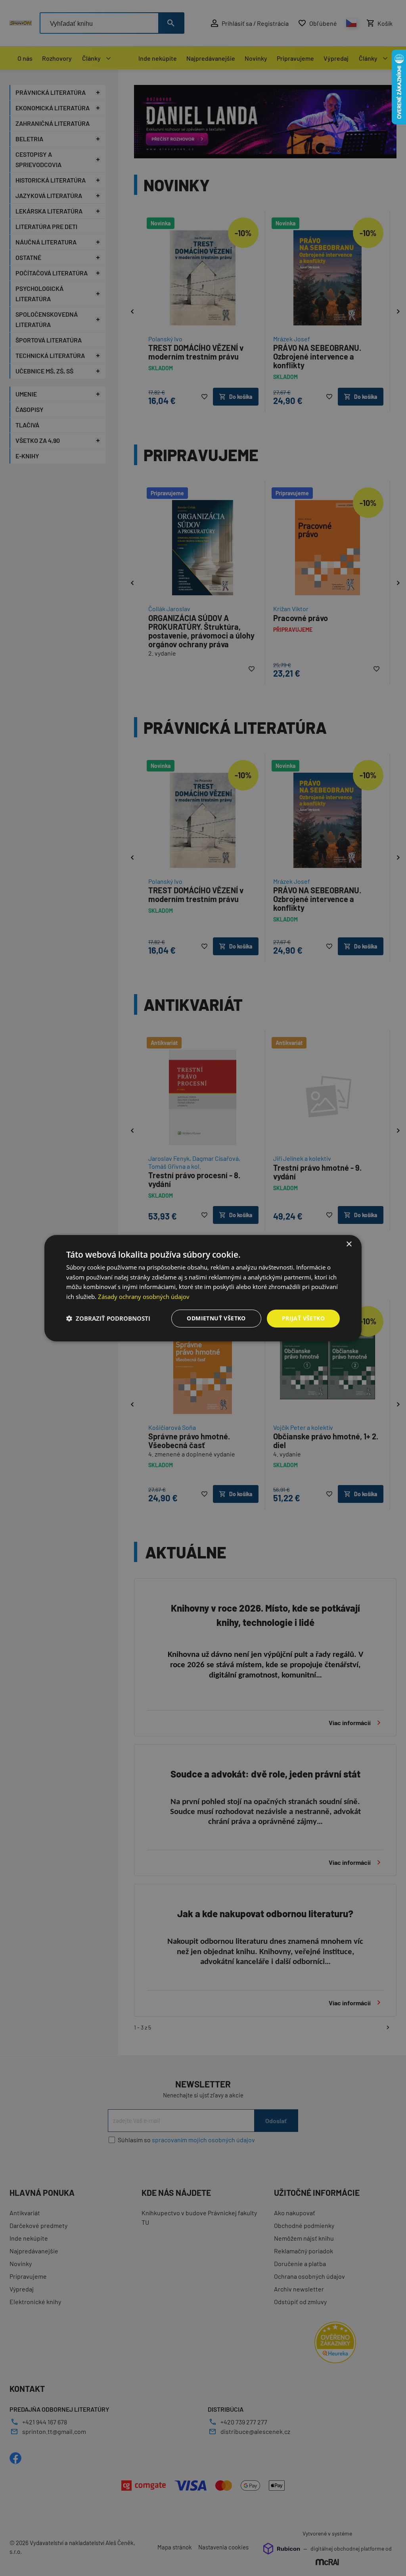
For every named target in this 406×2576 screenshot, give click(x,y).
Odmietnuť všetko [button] (216, 1318)
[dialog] (203, 1288)
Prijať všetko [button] (303, 1318)
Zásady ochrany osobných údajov (144, 1297)
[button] (108, 1318)
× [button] (349, 1244)
